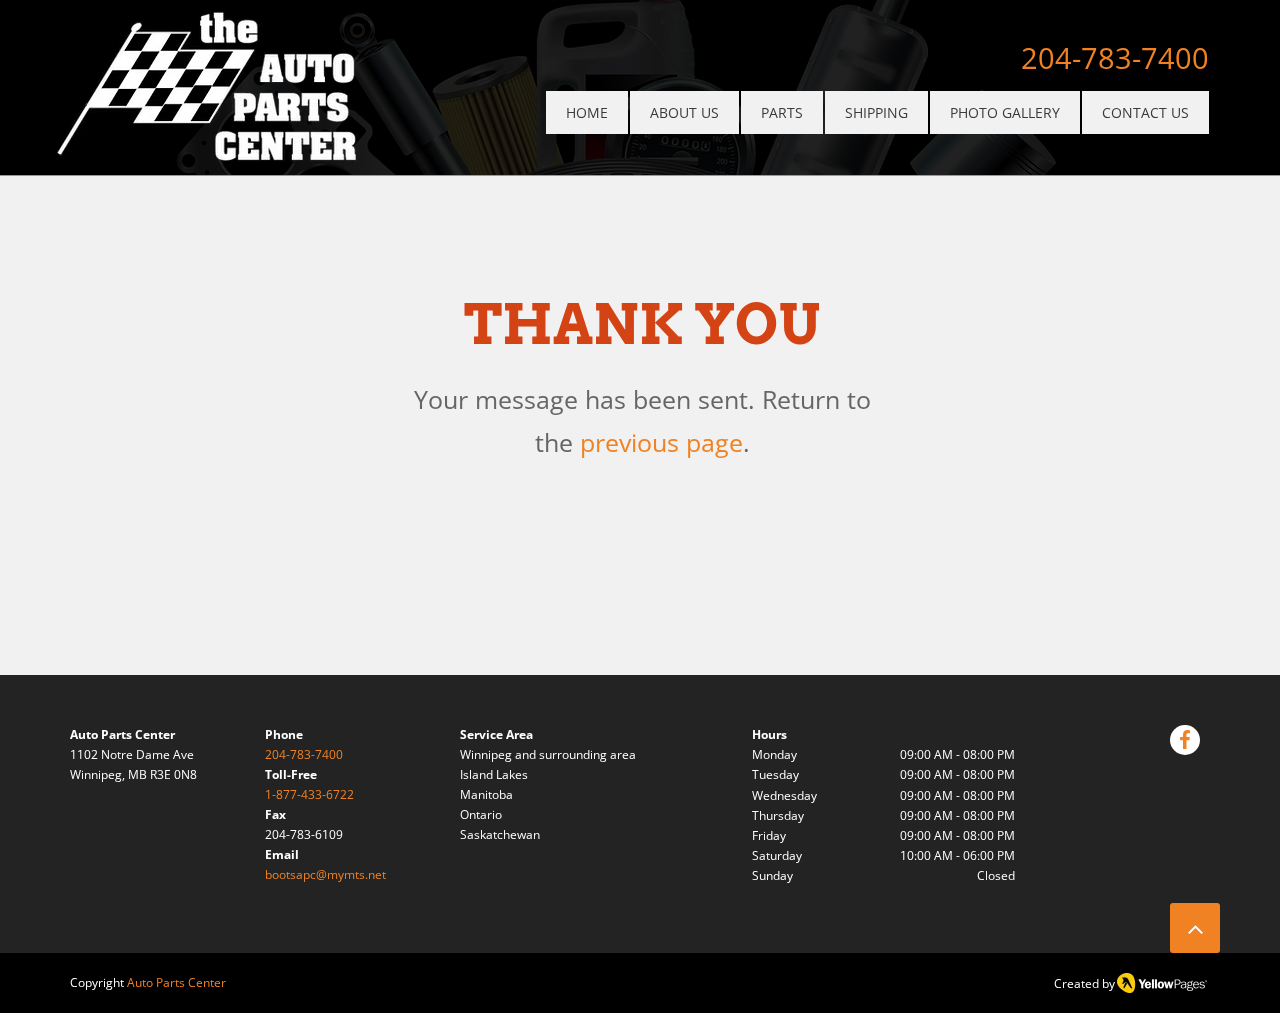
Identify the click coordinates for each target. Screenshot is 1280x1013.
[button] (782, 112)
